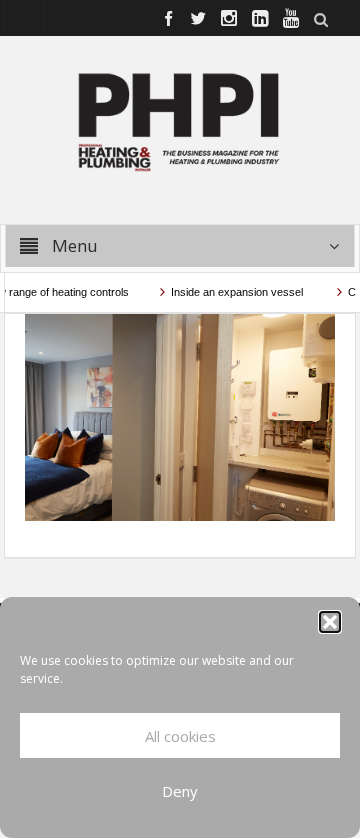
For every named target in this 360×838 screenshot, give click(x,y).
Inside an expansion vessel (232, 292)
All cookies (180, 736)
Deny (180, 791)
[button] (330, 622)
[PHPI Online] (180, 120)
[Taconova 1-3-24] (180, 416)
